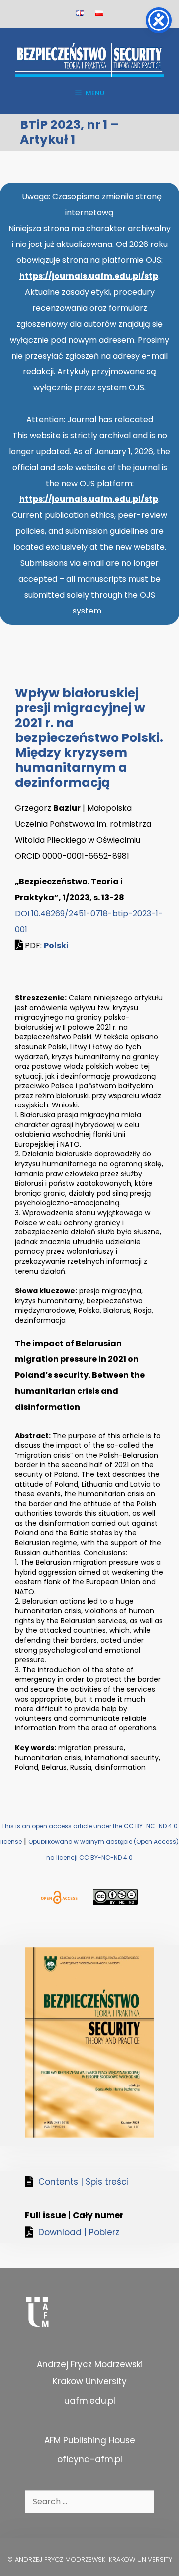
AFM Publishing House (90, 2440)
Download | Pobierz (79, 2232)
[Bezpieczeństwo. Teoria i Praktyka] (89, 59)
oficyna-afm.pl (90, 2459)
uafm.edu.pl (90, 2401)
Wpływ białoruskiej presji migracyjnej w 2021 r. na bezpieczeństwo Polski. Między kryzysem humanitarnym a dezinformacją (89, 738)
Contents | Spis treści (84, 2182)
